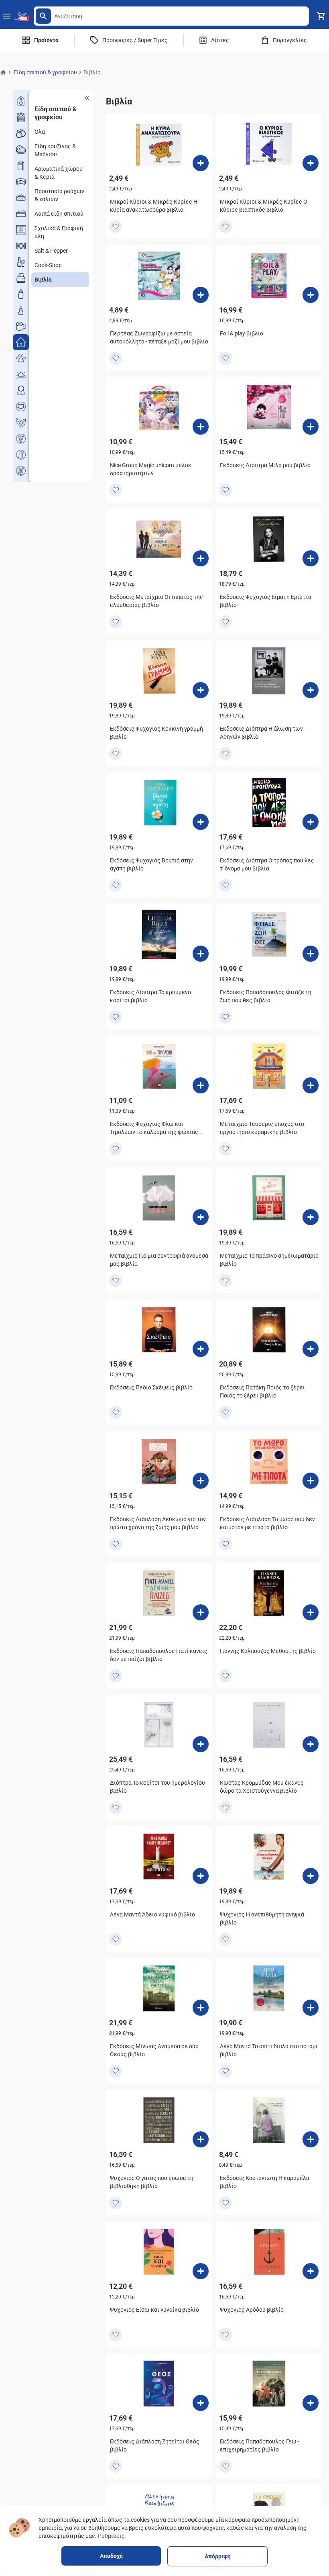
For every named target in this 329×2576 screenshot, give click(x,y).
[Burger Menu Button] (7, 16)
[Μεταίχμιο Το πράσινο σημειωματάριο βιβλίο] (311, 1217)
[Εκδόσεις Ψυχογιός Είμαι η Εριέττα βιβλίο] (311, 558)
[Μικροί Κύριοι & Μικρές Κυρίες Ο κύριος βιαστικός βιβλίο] (311, 163)
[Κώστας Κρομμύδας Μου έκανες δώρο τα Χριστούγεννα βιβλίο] (311, 1744)
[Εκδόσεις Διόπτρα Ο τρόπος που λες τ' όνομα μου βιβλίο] (311, 822)
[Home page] (3, 72)
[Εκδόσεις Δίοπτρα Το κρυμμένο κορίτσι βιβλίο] (201, 954)
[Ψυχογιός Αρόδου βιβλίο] (311, 2271)
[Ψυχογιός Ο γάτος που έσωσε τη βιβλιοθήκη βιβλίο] (201, 2139)
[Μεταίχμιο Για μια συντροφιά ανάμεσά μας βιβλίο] (201, 1217)
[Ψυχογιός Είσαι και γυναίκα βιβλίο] (201, 2271)
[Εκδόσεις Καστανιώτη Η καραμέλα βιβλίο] (311, 2139)
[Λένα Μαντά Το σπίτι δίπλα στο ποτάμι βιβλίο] (311, 2008)
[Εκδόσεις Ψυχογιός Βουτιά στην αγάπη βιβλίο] (201, 822)
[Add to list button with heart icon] (116, 227)
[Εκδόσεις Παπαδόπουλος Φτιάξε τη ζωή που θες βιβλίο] (311, 954)
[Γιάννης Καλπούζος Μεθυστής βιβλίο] (311, 1612)
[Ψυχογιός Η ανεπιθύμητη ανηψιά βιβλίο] (311, 1876)
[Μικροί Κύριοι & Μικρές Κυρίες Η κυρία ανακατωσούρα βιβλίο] (201, 163)
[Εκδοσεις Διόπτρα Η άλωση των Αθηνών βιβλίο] (311, 690)
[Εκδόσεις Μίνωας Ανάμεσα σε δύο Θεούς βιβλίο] (201, 2008)
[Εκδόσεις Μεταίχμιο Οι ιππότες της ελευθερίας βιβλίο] (201, 558)
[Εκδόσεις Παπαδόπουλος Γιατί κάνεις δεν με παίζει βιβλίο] (201, 1612)
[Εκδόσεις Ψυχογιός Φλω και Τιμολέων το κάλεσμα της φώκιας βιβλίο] (201, 1085)
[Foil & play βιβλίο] (311, 295)
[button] (43, 16)
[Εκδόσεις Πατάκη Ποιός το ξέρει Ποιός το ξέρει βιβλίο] (311, 1349)
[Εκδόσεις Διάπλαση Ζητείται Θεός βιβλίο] (201, 2403)
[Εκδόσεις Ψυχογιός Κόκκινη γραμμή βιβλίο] (201, 690)
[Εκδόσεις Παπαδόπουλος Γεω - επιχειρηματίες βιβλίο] (311, 2403)
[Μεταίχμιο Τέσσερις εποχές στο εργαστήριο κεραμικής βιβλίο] (311, 1085)
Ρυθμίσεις (111, 2536)
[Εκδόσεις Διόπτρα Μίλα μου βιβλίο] (311, 427)
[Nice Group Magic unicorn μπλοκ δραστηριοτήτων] (201, 427)
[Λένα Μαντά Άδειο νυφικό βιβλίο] (201, 1876)
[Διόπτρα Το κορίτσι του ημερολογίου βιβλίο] (201, 1744)
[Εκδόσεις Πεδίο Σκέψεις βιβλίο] (201, 1349)
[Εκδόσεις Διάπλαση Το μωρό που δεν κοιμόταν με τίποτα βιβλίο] (311, 1481)
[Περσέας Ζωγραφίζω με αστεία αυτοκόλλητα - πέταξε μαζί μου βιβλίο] (201, 295)
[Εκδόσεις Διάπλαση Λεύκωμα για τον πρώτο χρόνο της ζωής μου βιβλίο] (201, 1481)
